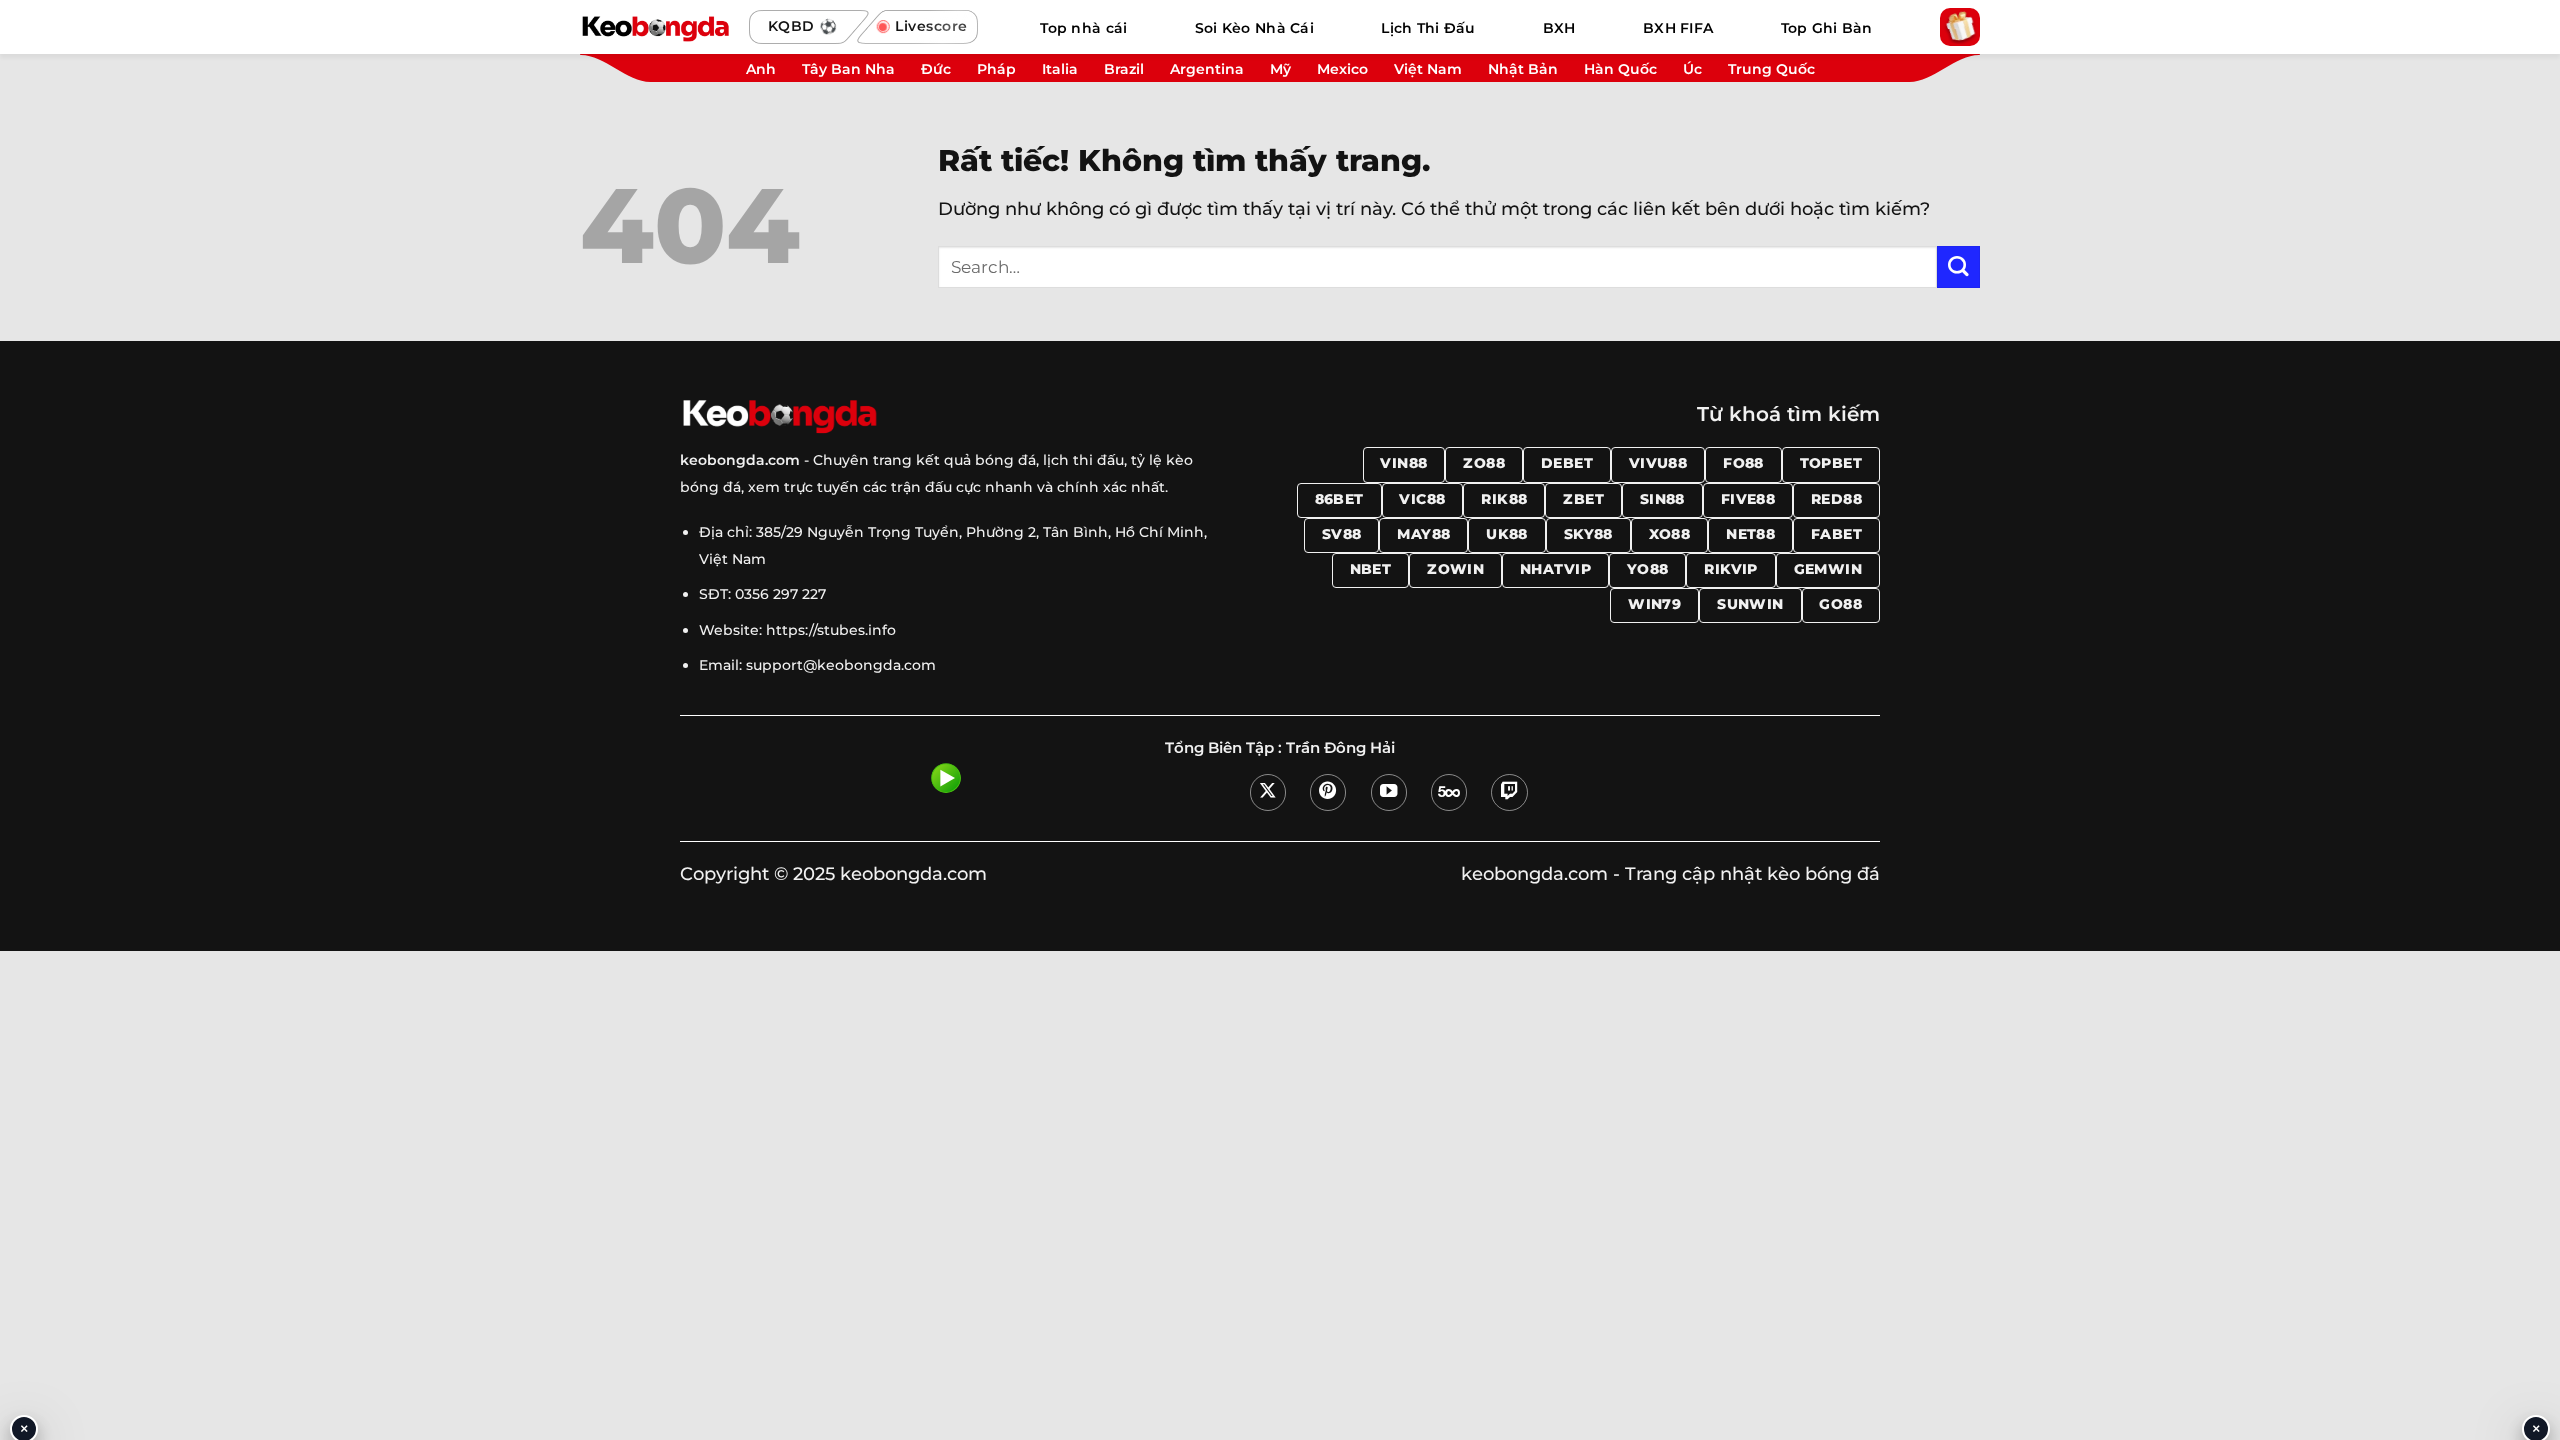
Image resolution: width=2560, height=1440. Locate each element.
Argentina (1207, 69)
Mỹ (1280, 69)
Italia (1060, 69)
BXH (1559, 28)
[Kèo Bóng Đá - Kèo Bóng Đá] (655, 27)
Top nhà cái (1083, 28)
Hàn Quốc (1620, 69)
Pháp (996, 69)
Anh (761, 69)
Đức (936, 69)
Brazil (1124, 69)
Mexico (1342, 69)
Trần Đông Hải (1340, 748)
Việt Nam (1428, 69)
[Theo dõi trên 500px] (1449, 792)
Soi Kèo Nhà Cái (1254, 28)
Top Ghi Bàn (1827, 28)
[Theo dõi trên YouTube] (1389, 792)
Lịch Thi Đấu (1428, 28)
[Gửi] (1958, 267)
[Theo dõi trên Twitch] (1509, 792)
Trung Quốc (1771, 69)
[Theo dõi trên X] (1268, 792)
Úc (1692, 69)
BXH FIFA (1678, 28)
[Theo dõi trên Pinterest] (1328, 792)
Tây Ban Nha (848, 69)
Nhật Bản (1523, 69)
